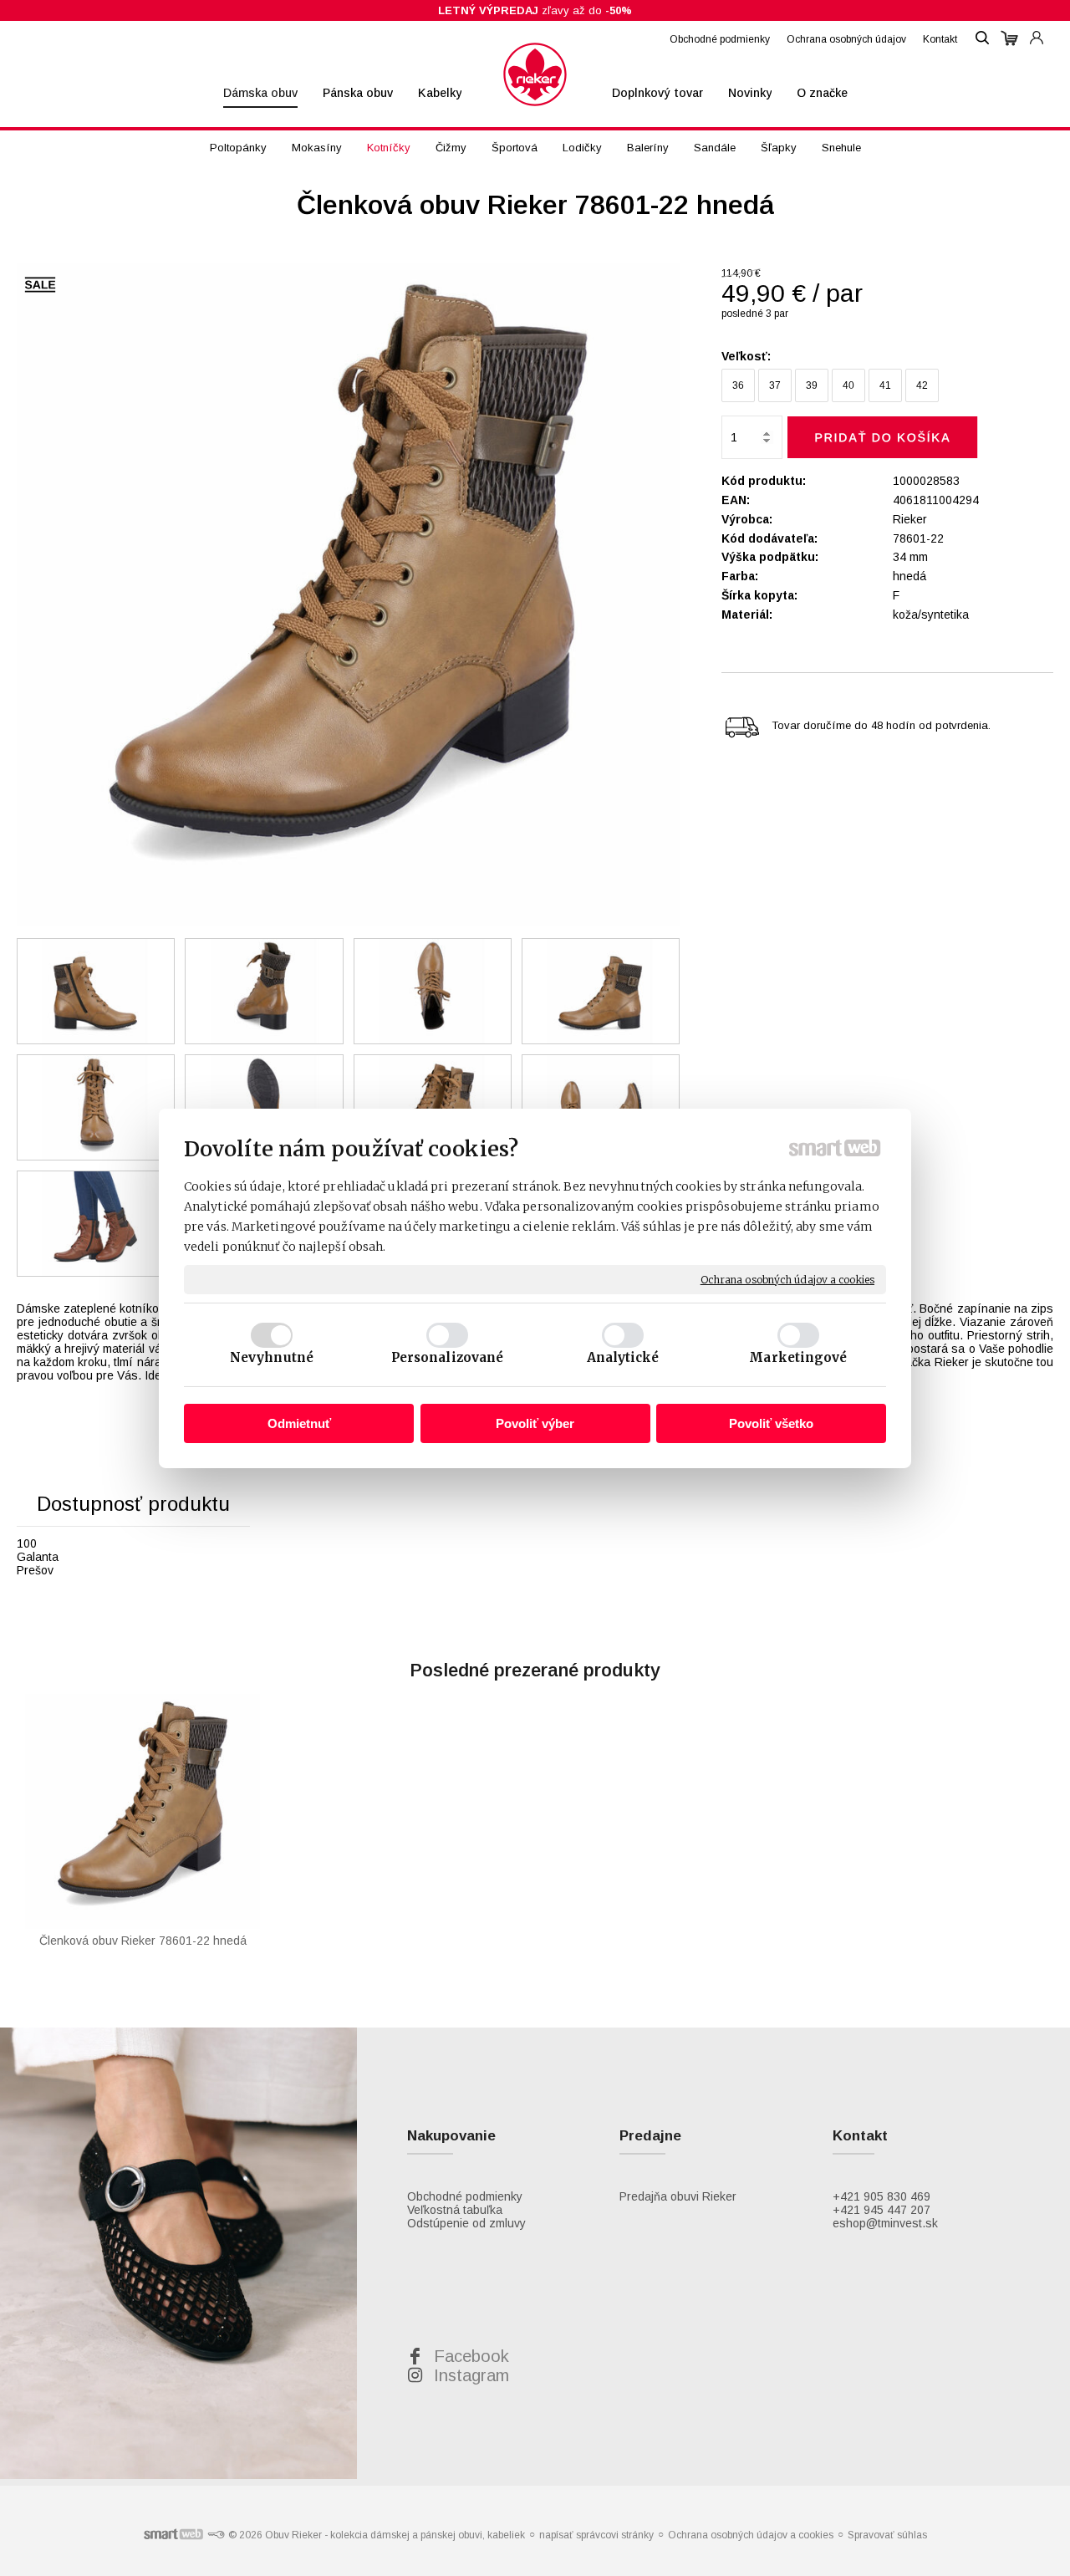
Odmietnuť (299, 1423)
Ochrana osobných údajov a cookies (787, 1279)
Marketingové (798, 1357)
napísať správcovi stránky (596, 2535)
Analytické (623, 1357)
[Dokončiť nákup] (1009, 38)
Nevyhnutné (272, 1357)
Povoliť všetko (771, 1423)
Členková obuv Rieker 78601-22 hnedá (143, 1941)
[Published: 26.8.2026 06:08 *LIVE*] (216, 2535)
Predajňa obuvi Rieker (678, 2196)
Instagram (471, 2375)
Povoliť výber (535, 1423)
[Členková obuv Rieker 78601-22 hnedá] (348, 595)
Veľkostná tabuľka (455, 2210)
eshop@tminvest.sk (885, 2223)
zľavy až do (535, 10)
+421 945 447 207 (881, 2210)
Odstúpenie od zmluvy (466, 2223)
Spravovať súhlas (887, 2535)
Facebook (471, 2356)
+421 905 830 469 (881, 2196)
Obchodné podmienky (465, 2196)
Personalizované (448, 1357)
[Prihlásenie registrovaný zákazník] (1037, 30)
